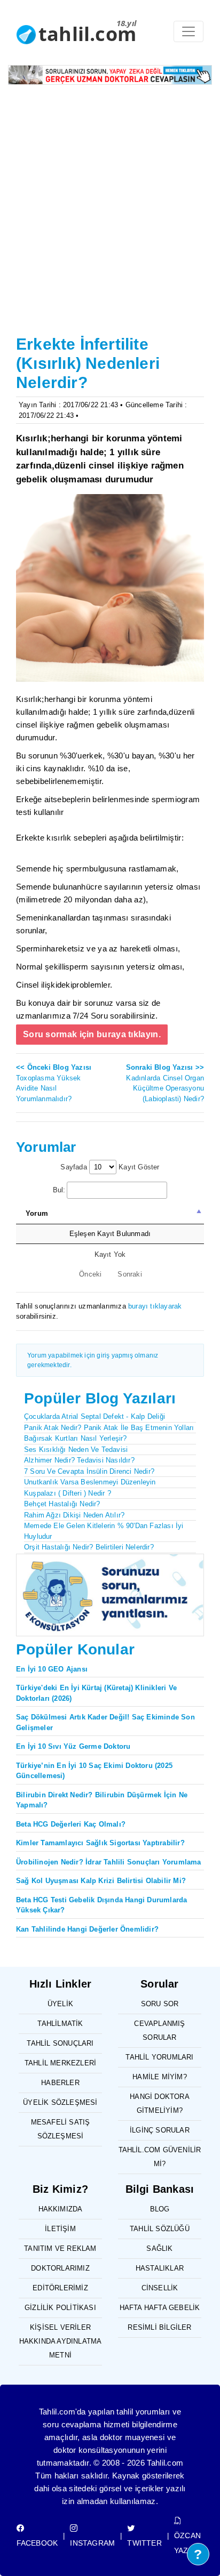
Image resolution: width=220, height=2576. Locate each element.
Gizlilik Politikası (60, 2308)
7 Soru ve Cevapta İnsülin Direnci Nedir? (89, 1471)
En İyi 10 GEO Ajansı (52, 1669)
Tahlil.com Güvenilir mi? (160, 2157)
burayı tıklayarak (155, 1306)
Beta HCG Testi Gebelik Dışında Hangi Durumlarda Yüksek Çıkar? (101, 1905)
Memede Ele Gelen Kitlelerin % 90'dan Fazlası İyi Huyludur (104, 1531)
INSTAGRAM (92, 2543)
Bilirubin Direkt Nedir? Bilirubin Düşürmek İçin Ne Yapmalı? (102, 1800)
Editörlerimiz (60, 2288)
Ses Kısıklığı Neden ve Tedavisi (76, 1449)
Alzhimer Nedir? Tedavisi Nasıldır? (79, 1460)
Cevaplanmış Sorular (159, 2030)
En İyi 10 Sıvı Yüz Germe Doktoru (73, 1746)
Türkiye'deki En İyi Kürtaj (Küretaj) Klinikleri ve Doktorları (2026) (96, 1693)
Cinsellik (160, 2288)
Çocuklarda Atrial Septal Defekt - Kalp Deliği (95, 1416)
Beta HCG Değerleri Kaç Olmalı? (71, 1824)
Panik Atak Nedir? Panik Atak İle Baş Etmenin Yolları (109, 1428)
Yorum (37, 1213)
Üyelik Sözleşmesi (60, 2102)
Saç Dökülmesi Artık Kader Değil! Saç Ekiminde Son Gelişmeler (105, 1722)
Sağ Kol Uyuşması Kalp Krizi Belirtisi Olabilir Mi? (101, 1881)
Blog (160, 2209)
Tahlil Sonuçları (60, 2043)
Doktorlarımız (60, 2268)
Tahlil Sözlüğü (160, 2229)
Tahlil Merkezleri (60, 2063)
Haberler (60, 2083)
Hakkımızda (61, 2209)
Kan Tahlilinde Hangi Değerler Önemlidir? (87, 1929)
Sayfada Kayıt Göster (110, 1167)
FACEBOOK (37, 2543)
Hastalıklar (160, 2268)
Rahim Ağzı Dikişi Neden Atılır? (74, 1515)
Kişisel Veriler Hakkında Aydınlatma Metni (61, 2341)
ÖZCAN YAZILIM (189, 2543)
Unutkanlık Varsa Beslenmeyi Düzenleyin (90, 1482)
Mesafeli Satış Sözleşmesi (61, 2129)
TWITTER (144, 2543)
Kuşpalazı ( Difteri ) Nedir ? (68, 1493)
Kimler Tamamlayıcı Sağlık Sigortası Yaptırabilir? (100, 1843)
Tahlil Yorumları (159, 2057)
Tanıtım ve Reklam (60, 2248)
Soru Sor (160, 2004)
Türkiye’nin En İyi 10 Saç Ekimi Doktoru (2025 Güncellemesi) (94, 1771)
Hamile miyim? (160, 2077)
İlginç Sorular (160, 2130)
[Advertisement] (110, 216)
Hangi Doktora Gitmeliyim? (160, 2103)
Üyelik (60, 2004)
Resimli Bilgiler (159, 2327)
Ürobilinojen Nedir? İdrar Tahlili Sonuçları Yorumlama (109, 1862)
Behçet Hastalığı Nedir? (62, 1504)
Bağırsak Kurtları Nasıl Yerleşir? (76, 1438)
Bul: (59, 1190)
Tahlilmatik (60, 2024)
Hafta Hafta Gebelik (160, 2308)
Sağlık (159, 2248)
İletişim (60, 2229)
